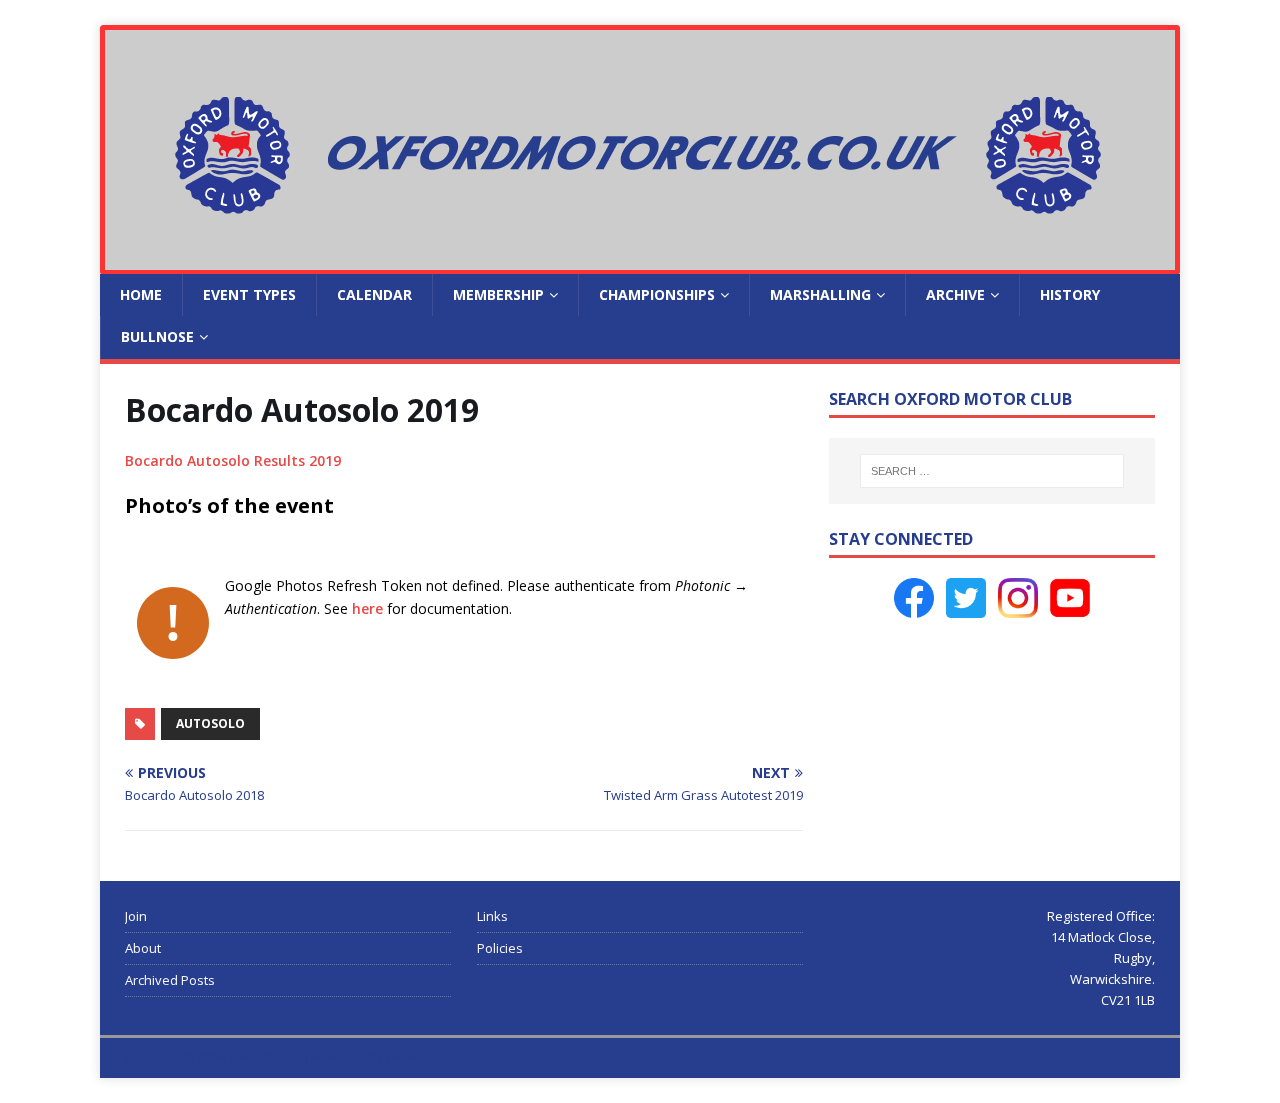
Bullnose (157, 336)
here (367, 608)
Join (136, 916)
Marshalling (820, 294)
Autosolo (210, 723)
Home (141, 294)
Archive (955, 294)
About (143, 948)
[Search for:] (992, 471)
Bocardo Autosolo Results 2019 (233, 460)
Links (492, 916)
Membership (498, 294)
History (1070, 294)
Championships (657, 294)
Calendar (374, 294)
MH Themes (396, 1057)
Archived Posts (170, 980)
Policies (500, 948)
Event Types (249, 294)
